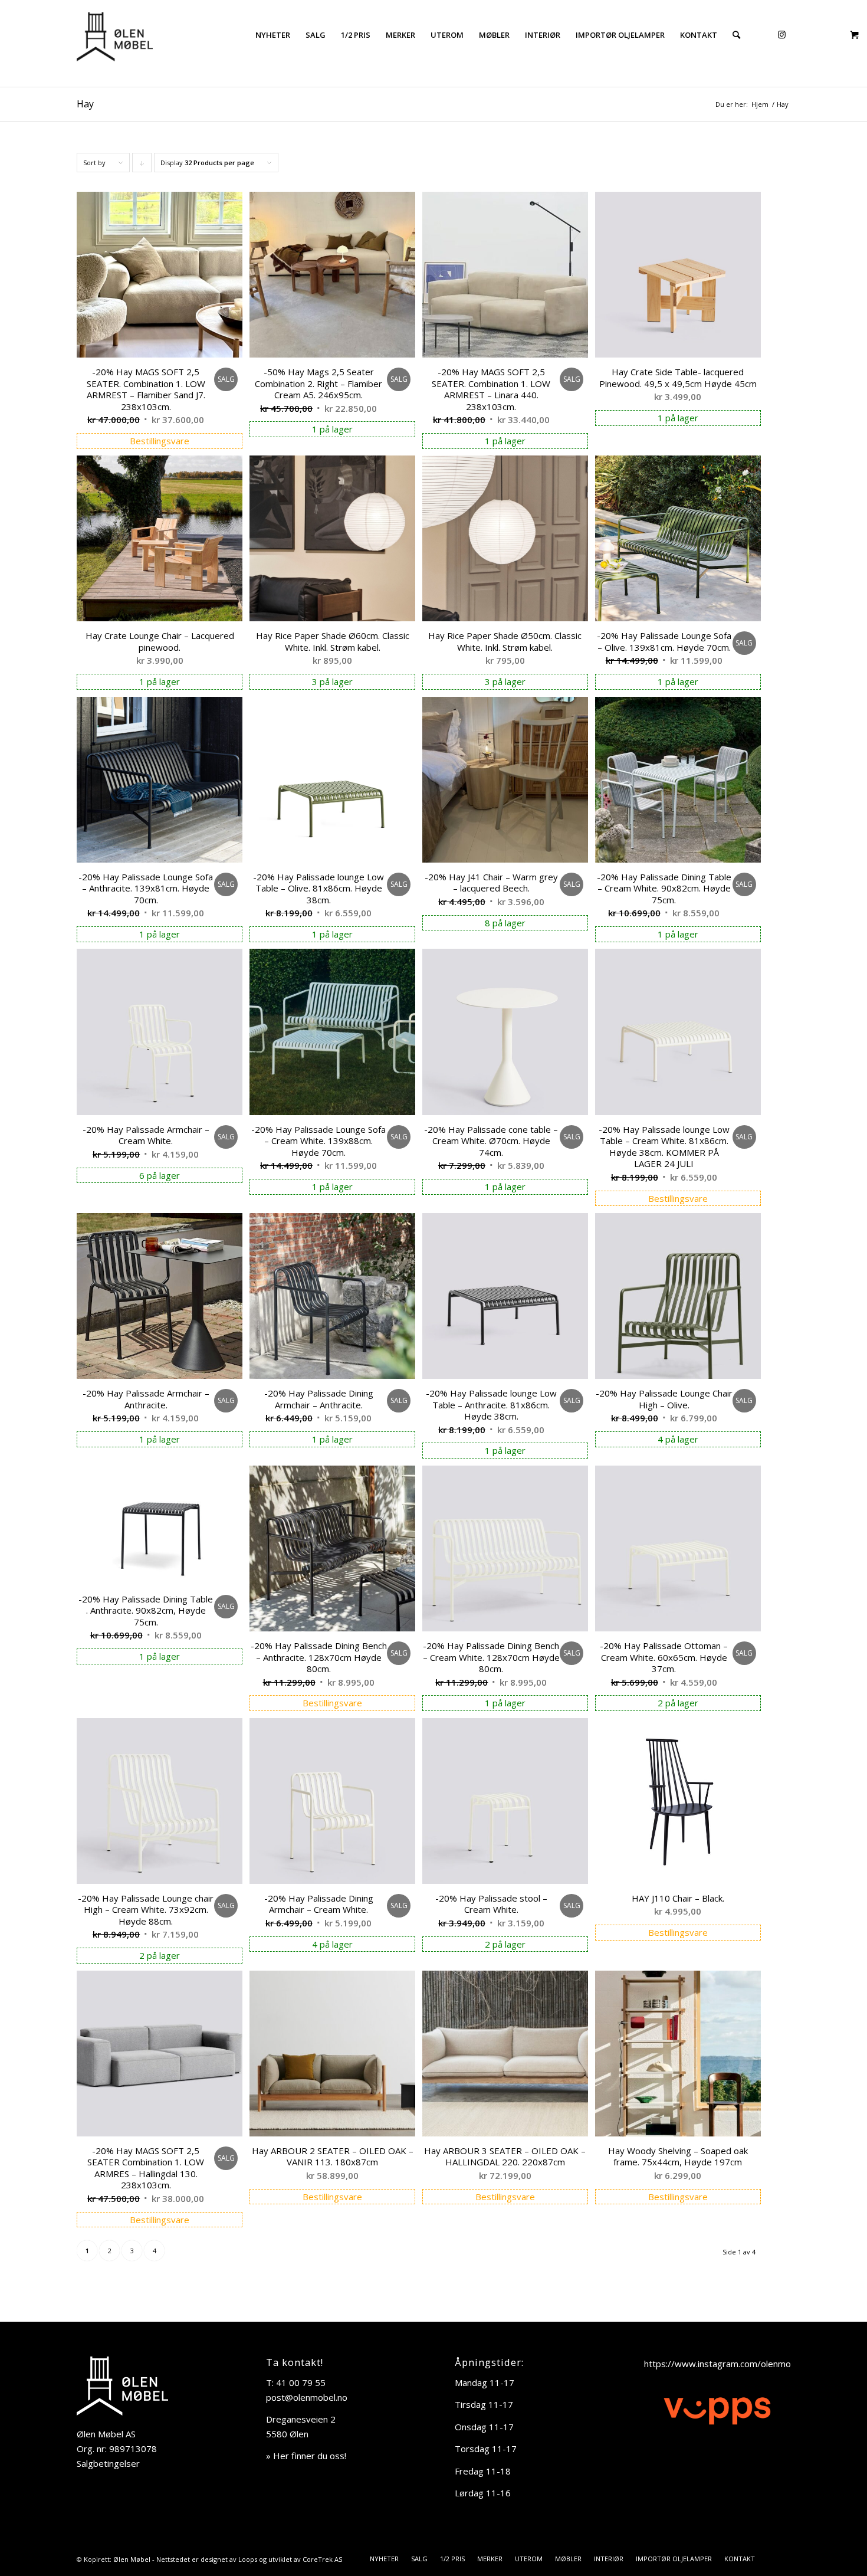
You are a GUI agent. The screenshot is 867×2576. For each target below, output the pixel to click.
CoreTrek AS (322, 2559)
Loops (248, 2559)
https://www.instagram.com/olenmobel (724, 2364)
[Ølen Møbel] (115, 35)
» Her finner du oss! (306, 2456)
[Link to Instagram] (781, 34)
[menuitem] (273, 35)
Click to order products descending (142, 165)
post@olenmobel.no (307, 2397)
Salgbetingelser (108, 2463)
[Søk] (736, 35)
